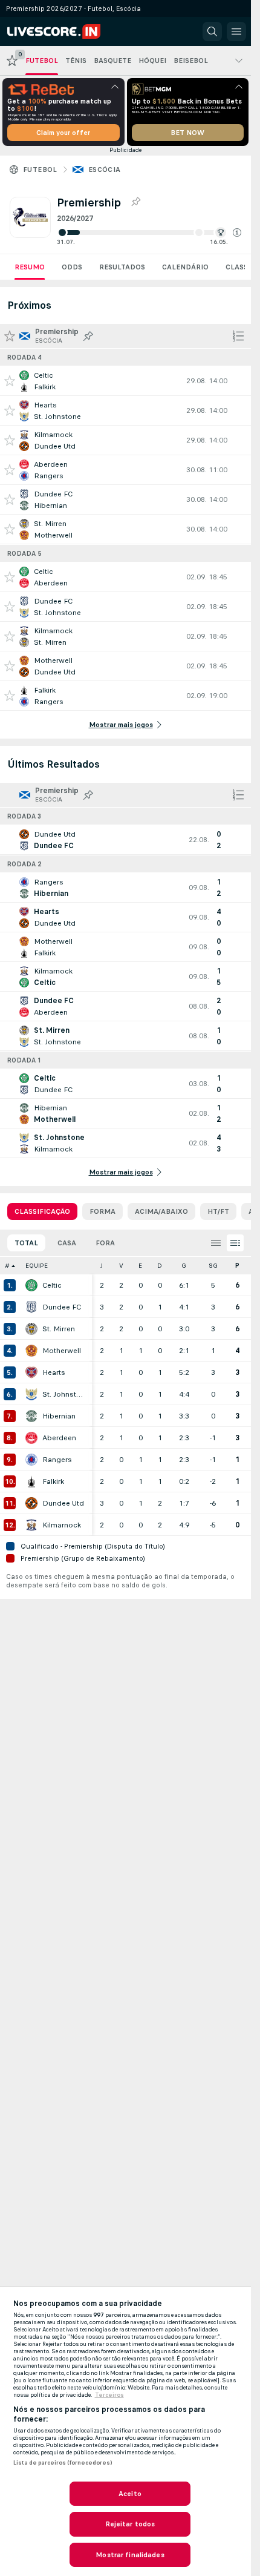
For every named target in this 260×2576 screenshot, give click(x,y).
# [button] (7, 1266)
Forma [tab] (102, 1211)
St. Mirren (59, 1329)
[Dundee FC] (31, 1307)
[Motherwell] (31, 1351)
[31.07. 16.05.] (149, 232)
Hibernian (59, 1416)
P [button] (237, 1266)
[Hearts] (31, 1372)
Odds (72, 267)
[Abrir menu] (236, 31)
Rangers (57, 1460)
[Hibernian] (31, 1416)
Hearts (54, 1372)
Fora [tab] (105, 1243)
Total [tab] (26, 1243)
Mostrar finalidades (130, 2555)
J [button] (102, 1266)
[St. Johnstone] (31, 1394)
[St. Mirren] (31, 1329)
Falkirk (53, 1481)
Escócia (105, 170)
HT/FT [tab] (218, 1211)
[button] (237, 232)
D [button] (160, 1266)
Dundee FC (62, 1307)
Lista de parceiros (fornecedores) (63, 2463)
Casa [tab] (67, 1243)
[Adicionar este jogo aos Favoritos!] (10, 381)
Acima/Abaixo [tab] (161, 1211)
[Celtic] (31, 1285)
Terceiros (109, 2395)
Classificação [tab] (42, 1211)
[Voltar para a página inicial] (62, 31)
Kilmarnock (62, 1525)
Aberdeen (59, 1438)
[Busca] (212, 31)
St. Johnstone (64, 1394)
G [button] (184, 1266)
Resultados (122, 267)
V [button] (121, 1266)
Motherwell (62, 1351)
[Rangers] (31, 1460)
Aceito (130, 2494)
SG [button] (213, 1266)
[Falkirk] (31, 1481)
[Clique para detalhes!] (125, 381)
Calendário (185, 267)
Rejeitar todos (130, 2524)
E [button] (140, 1266)
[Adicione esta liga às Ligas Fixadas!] (135, 202)
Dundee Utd (63, 1503)
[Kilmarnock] (31, 1525)
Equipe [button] (37, 1266)
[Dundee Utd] (31, 1503)
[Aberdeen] (31, 1438)
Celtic (52, 1285)
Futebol (40, 170)
